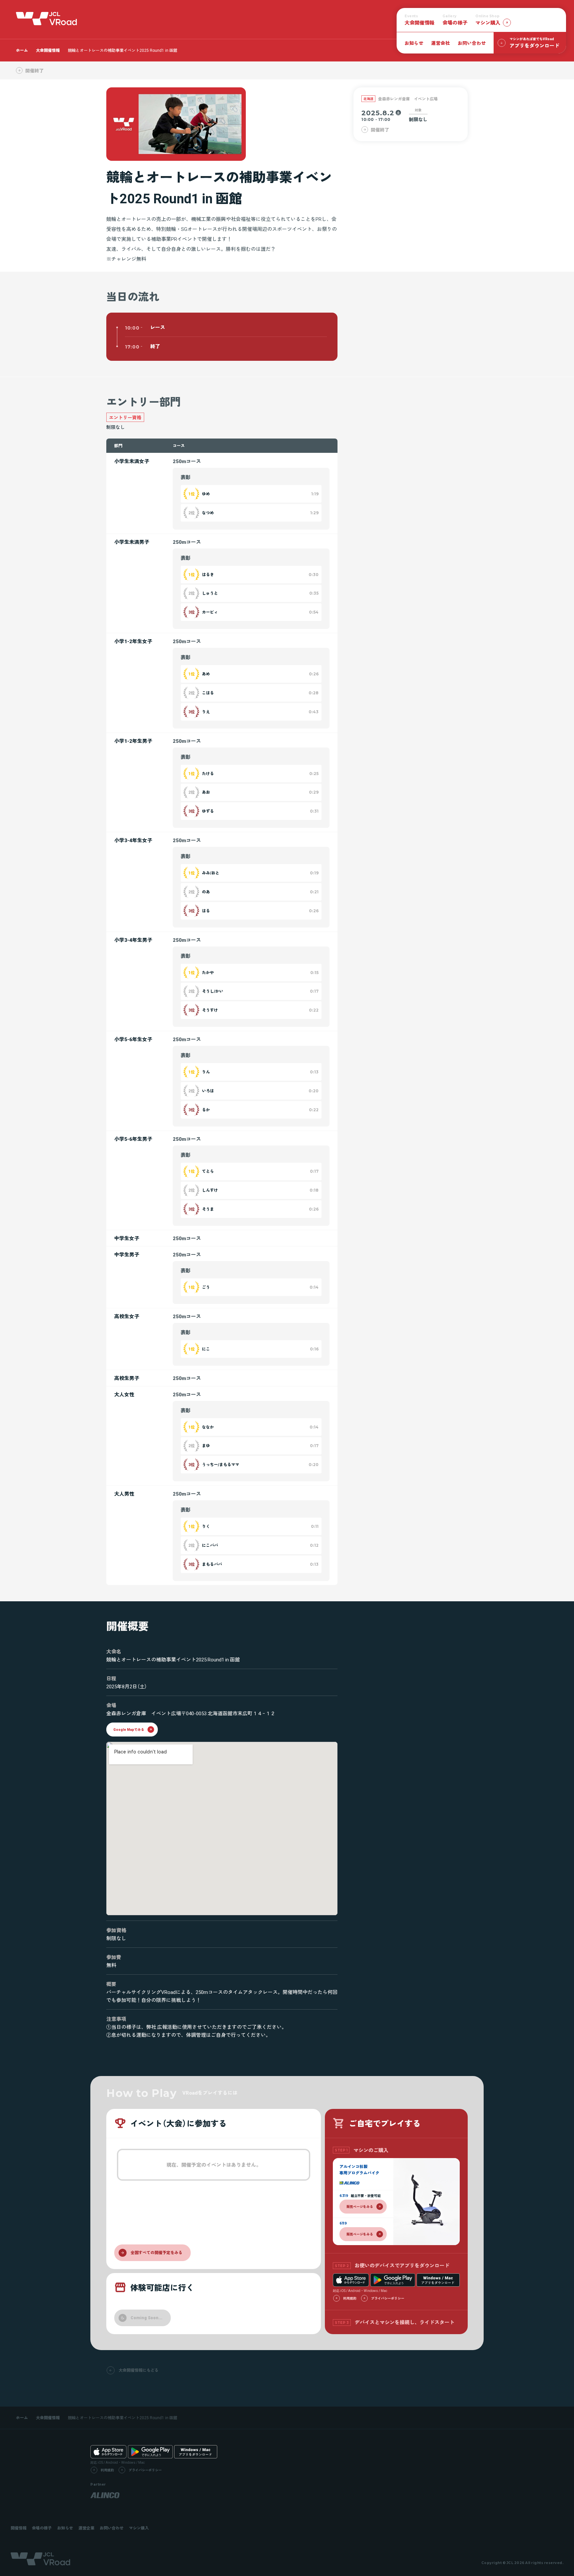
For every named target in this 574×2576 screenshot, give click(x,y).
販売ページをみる (360, 2206)
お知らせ (414, 43)
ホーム (22, 50)
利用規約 (350, 2298)
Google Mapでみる (129, 1729)
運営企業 (86, 2528)
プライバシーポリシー (388, 2298)
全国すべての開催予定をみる (156, 2252)
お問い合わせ (472, 43)
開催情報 (19, 2528)
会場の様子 (455, 20)
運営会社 (440, 43)
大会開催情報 (48, 50)
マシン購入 (139, 2528)
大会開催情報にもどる (139, 2370)
